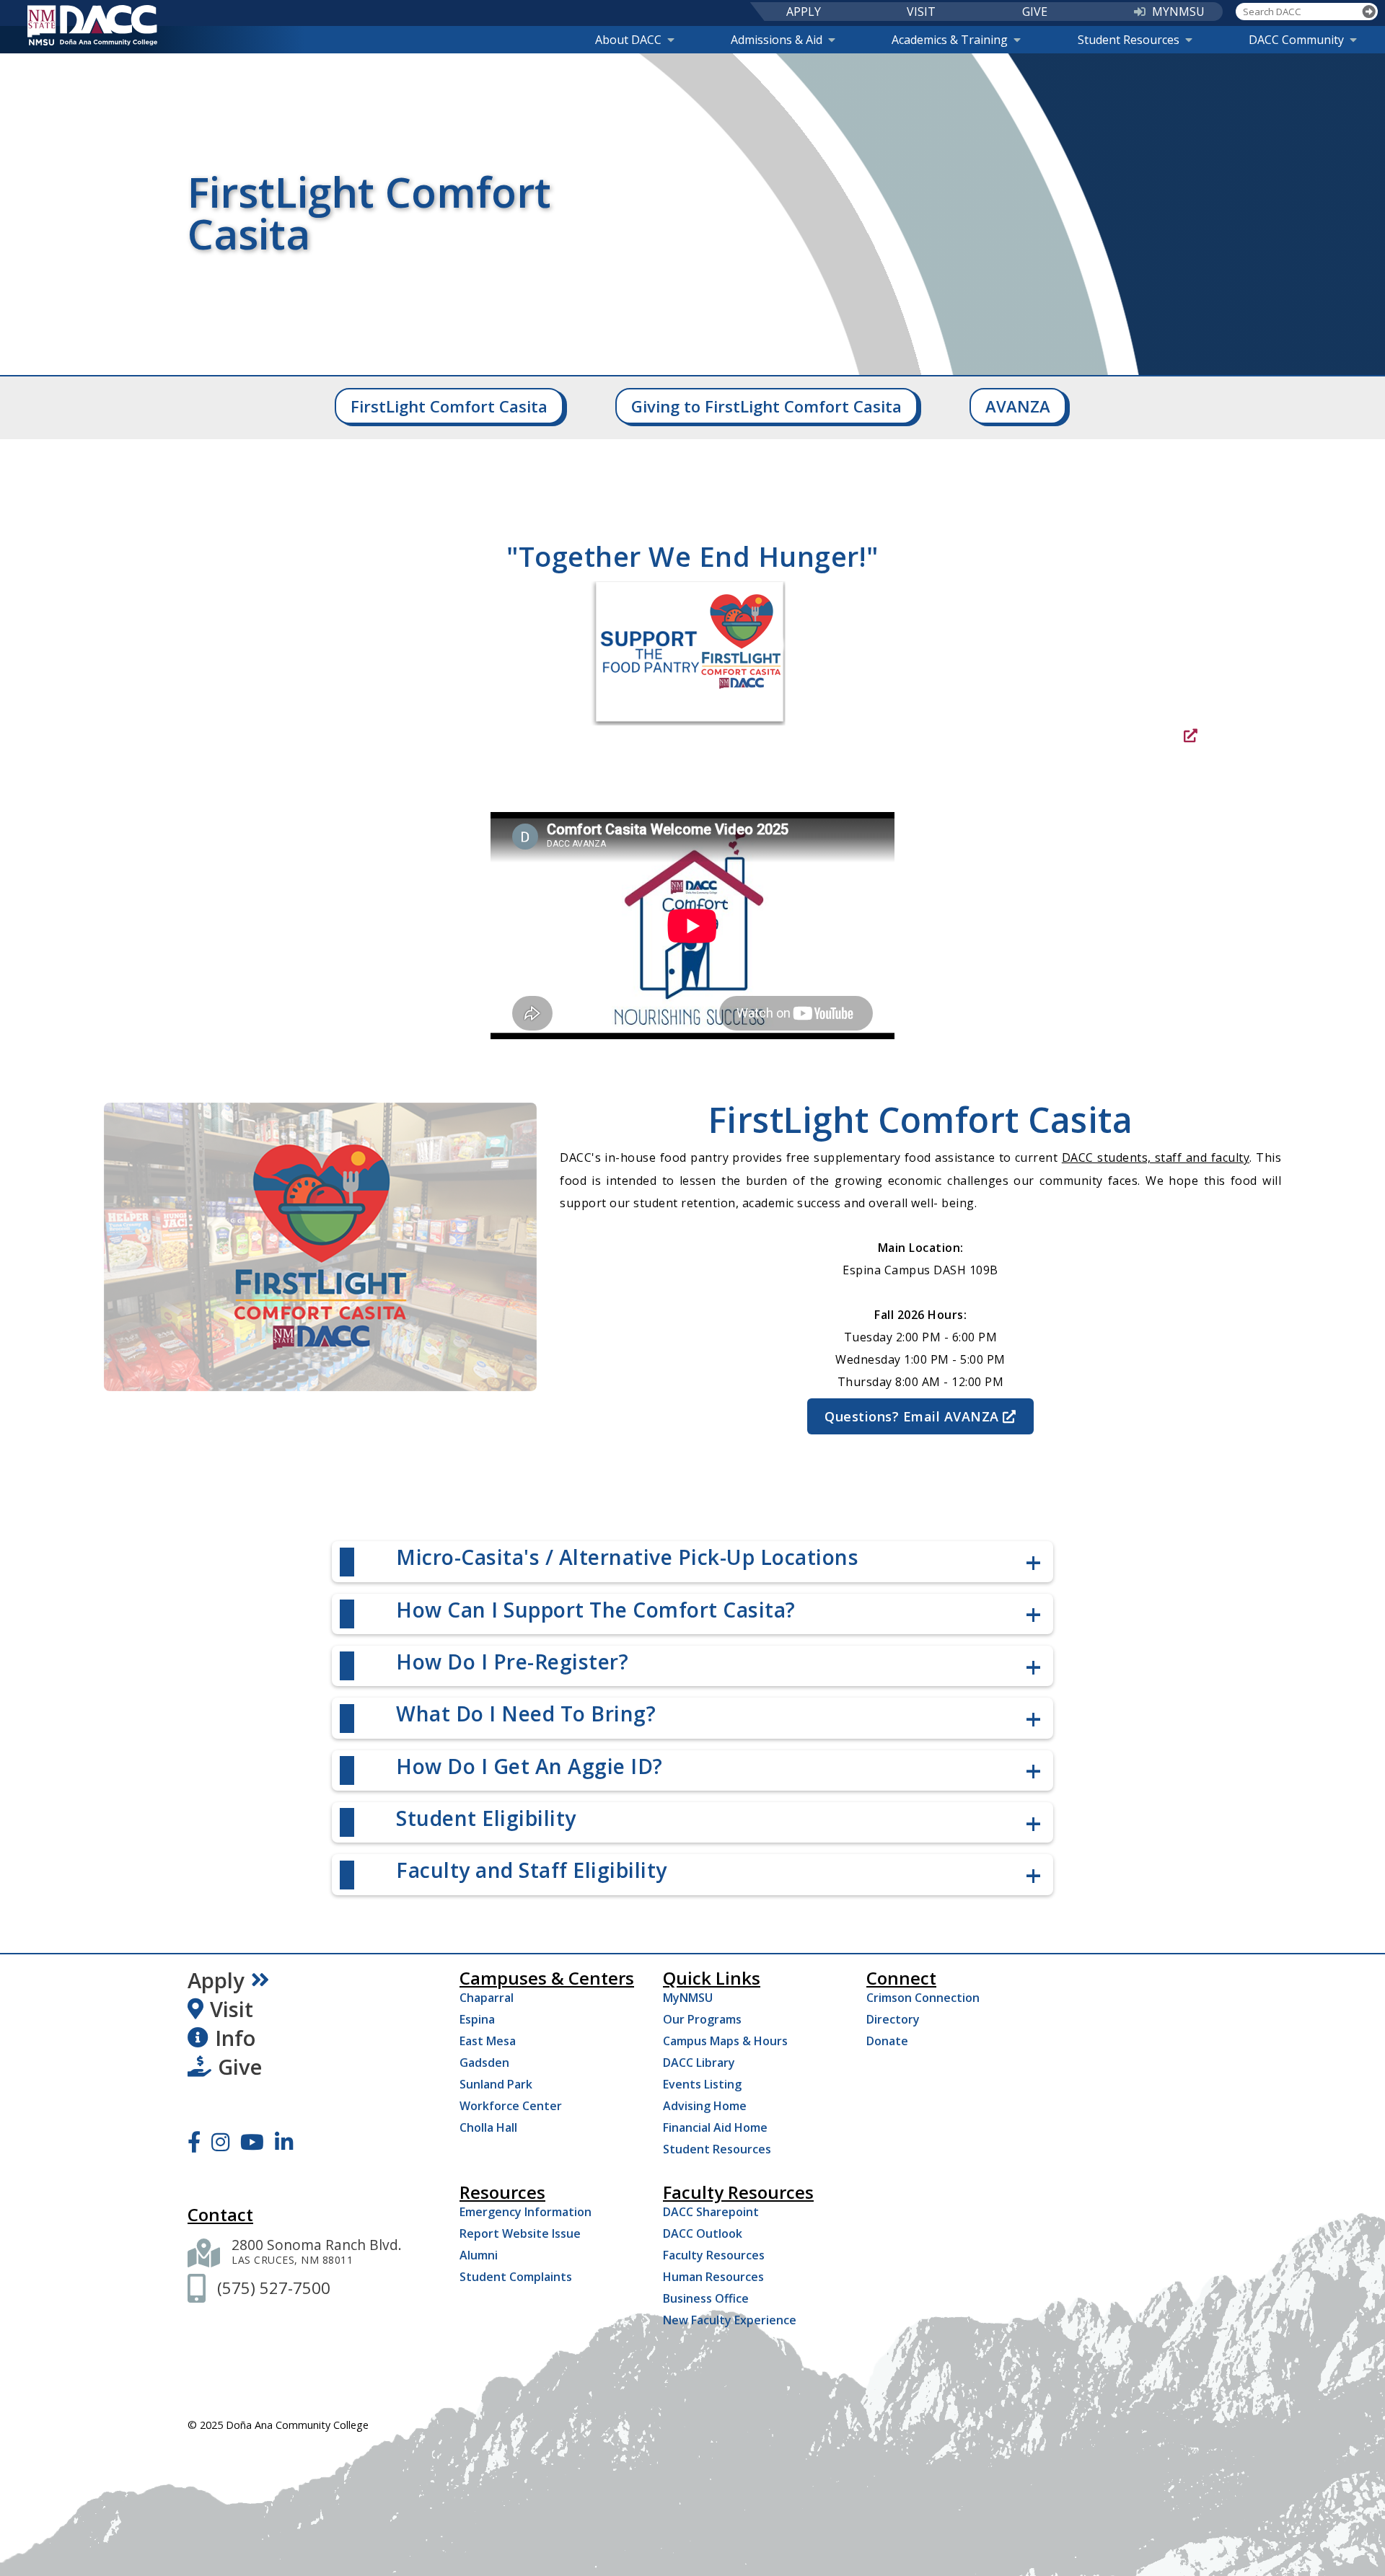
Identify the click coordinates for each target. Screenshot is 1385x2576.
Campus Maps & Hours (725, 2041)
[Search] (1369, 12)
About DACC (628, 40)
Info (235, 2038)
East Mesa (488, 2041)
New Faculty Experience (730, 2320)
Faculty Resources (714, 2255)
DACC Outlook (703, 2233)
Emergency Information (526, 2212)
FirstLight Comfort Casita (449, 406)
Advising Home (705, 2106)
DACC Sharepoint (711, 2212)
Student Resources (1129, 40)
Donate (887, 2041)
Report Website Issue (520, 2233)
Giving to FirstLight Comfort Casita (766, 406)
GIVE (1035, 12)
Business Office (706, 2298)
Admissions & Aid (777, 40)
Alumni (479, 2255)
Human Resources (713, 2277)
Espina (477, 2019)
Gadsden (484, 2063)
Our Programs (702, 2019)
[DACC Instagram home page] (220, 2142)
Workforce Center (511, 2106)
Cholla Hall (488, 2127)
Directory (893, 2019)
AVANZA (1018, 406)
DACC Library (699, 2063)
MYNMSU (1178, 12)
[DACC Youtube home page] (252, 2142)
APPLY (804, 12)
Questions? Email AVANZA (912, 1416)
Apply (216, 1980)
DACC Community (1296, 40)
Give (240, 2067)
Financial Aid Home (715, 2127)
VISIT (921, 12)
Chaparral (487, 1998)
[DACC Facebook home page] (194, 2142)
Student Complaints (516, 2277)
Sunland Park (496, 2084)
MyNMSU (688, 1998)
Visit (232, 2009)
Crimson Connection (923, 1998)
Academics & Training (950, 40)
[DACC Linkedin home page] (284, 2142)
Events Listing (702, 2084)
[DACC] (92, 25)
